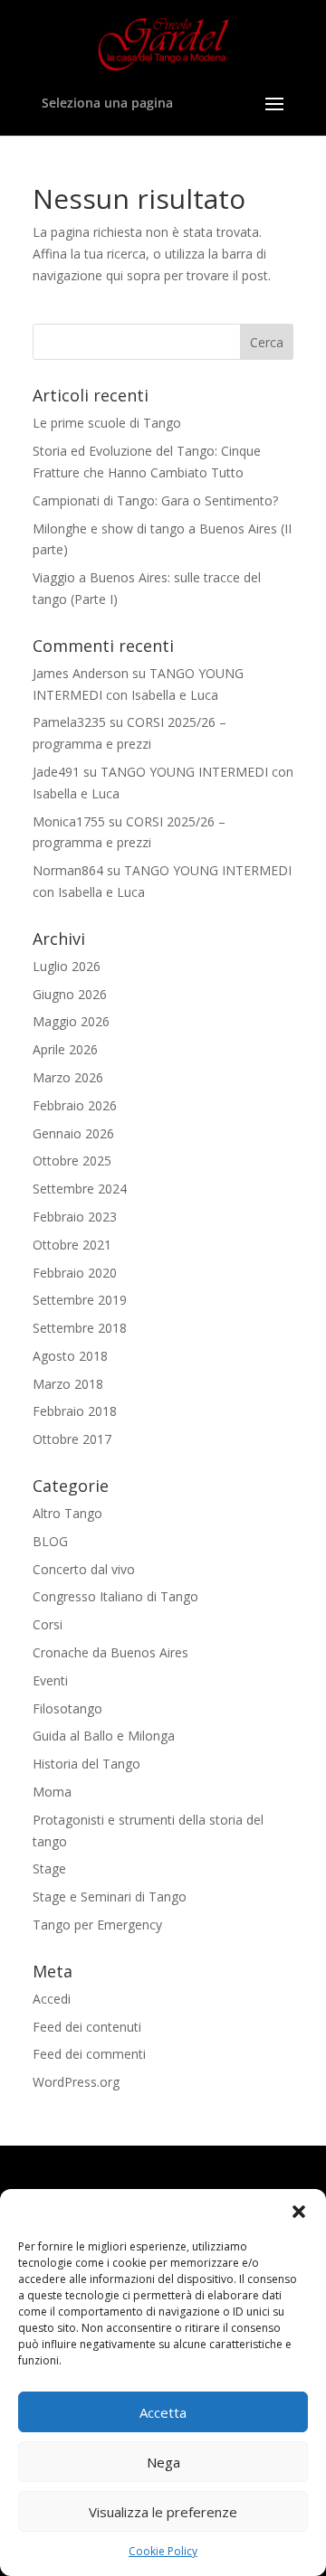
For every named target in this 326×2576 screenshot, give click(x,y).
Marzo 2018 (68, 1384)
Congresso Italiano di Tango (115, 1596)
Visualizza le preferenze (163, 2512)
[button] (299, 2212)
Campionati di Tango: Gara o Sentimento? (155, 500)
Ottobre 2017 (72, 1439)
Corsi (48, 1624)
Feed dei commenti (89, 2054)
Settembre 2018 (80, 1328)
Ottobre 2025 (72, 1161)
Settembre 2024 (80, 1189)
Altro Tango (67, 1513)
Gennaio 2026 (73, 1133)
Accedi (52, 1999)
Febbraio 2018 (75, 1411)
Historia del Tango (86, 1764)
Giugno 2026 (70, 994)
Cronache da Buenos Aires (110, 1652)
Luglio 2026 (67, 966)
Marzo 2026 (68, 1077)
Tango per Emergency (97, 1925)
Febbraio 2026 (75, 1105)
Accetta (163, 2412)
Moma (52, 1792)
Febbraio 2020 (75, 1273)
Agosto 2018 (70, 1356)
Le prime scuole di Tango (107, 423)
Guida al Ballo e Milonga (104, 1736)
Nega (163, 2462)
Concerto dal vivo (84, 1569)
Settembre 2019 (80, 1300)
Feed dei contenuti (87, 2027)
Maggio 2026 (71, 1021)
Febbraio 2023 (75, 1217)
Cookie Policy (163, 2551)
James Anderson (81, 673)
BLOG (50, 1541)
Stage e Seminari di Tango (110, 1897)
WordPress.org (76, 2082)
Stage (49, 1868)
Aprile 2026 (65, 1049)
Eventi (50, 1680)
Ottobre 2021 (72, 1245)
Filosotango (67, 1708)
